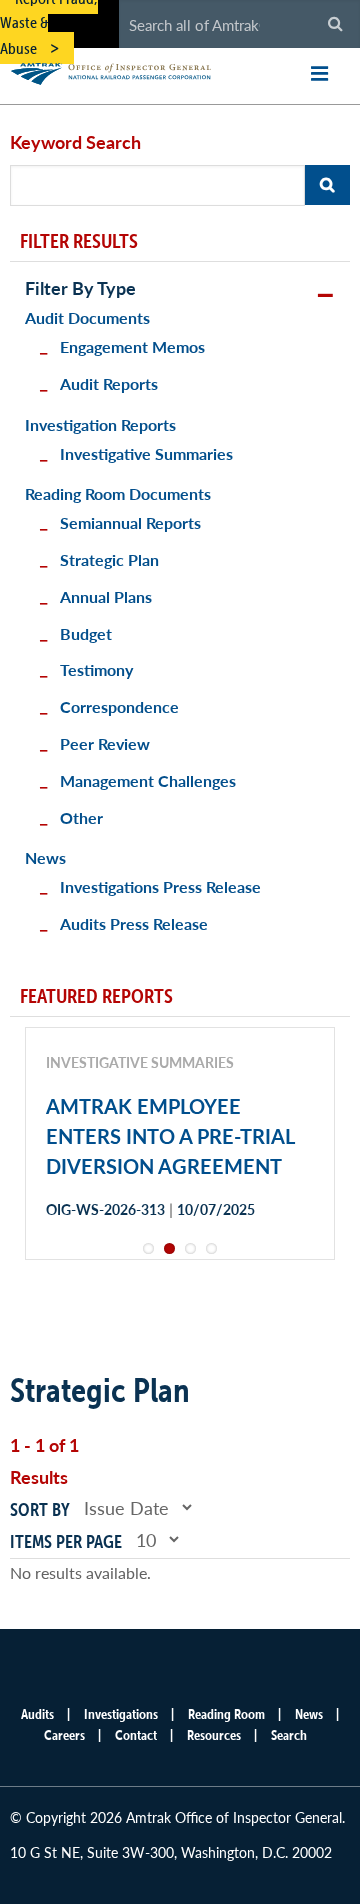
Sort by (40, 1509)
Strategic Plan (109, 559)
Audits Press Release (134, 923)
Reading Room (226, 1714)
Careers (64, 1735)
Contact (136, 1735)
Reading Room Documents (118, 493)
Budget (86, 633)
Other (81, 817)
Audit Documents (87, 317)
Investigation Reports (100, 424)
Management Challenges (148, 780)
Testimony (96, 669)
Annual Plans (106, 596)
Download (117, 1279)
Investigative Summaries (146, 453)
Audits (37, 1714)
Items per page (66, 1541)
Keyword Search (75, 141)
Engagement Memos (132, 346)
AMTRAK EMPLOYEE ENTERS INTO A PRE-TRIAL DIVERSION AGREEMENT (170, 1136)
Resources (214, 1735)
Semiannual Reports (130, 522)
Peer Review (105, 743)
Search (289, 1735)
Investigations (121, 1714)
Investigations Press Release (160, 886)
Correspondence (119, 706)
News (45, 857)
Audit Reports (109, 383)
